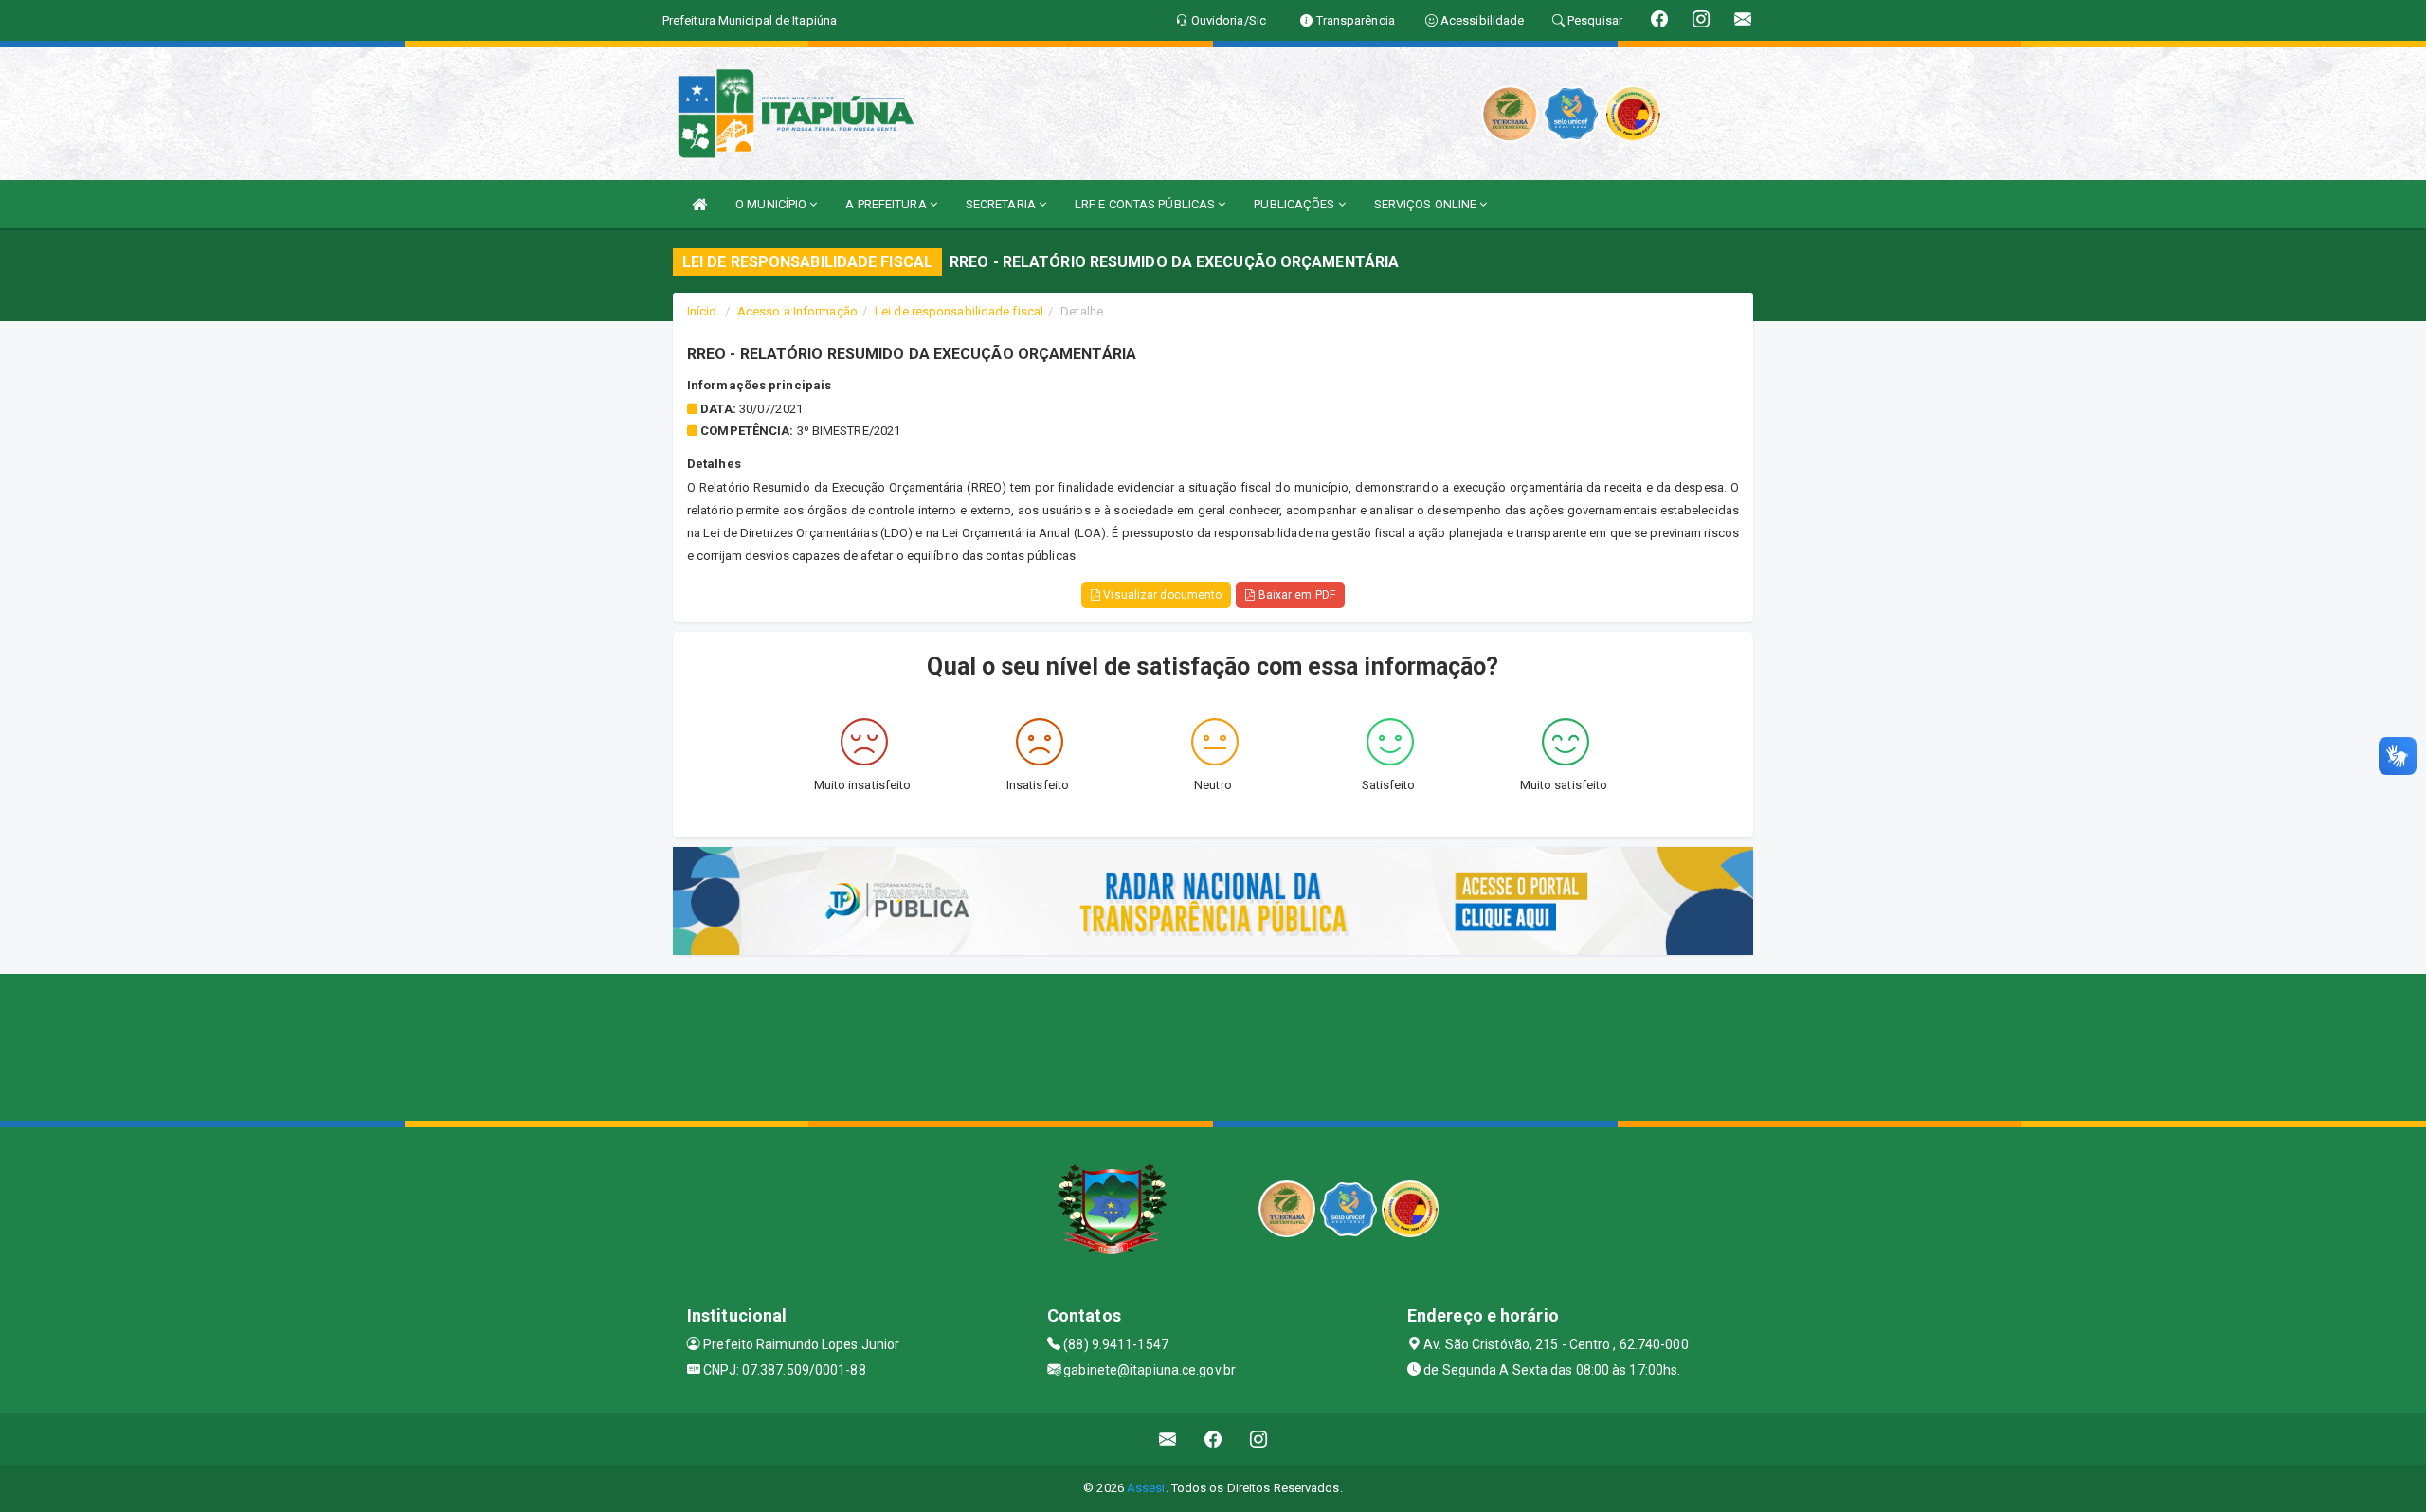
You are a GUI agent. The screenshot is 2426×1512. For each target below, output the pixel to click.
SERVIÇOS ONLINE (1427, 204)
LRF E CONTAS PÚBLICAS (1146, 204)
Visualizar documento (1161, 595)
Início (702, 311)
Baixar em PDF (1294, 595)
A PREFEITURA (887, 204)
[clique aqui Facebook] (1213, 1439)
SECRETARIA (1002, 204)
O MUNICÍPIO (772, 204)
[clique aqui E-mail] (1168, 1439)
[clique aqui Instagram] (1259, 1439)
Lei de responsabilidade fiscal (959, 311)
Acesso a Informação (797, 311)
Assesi (1146, 1488)
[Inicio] (699, 204)
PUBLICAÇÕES (1295, 204)
